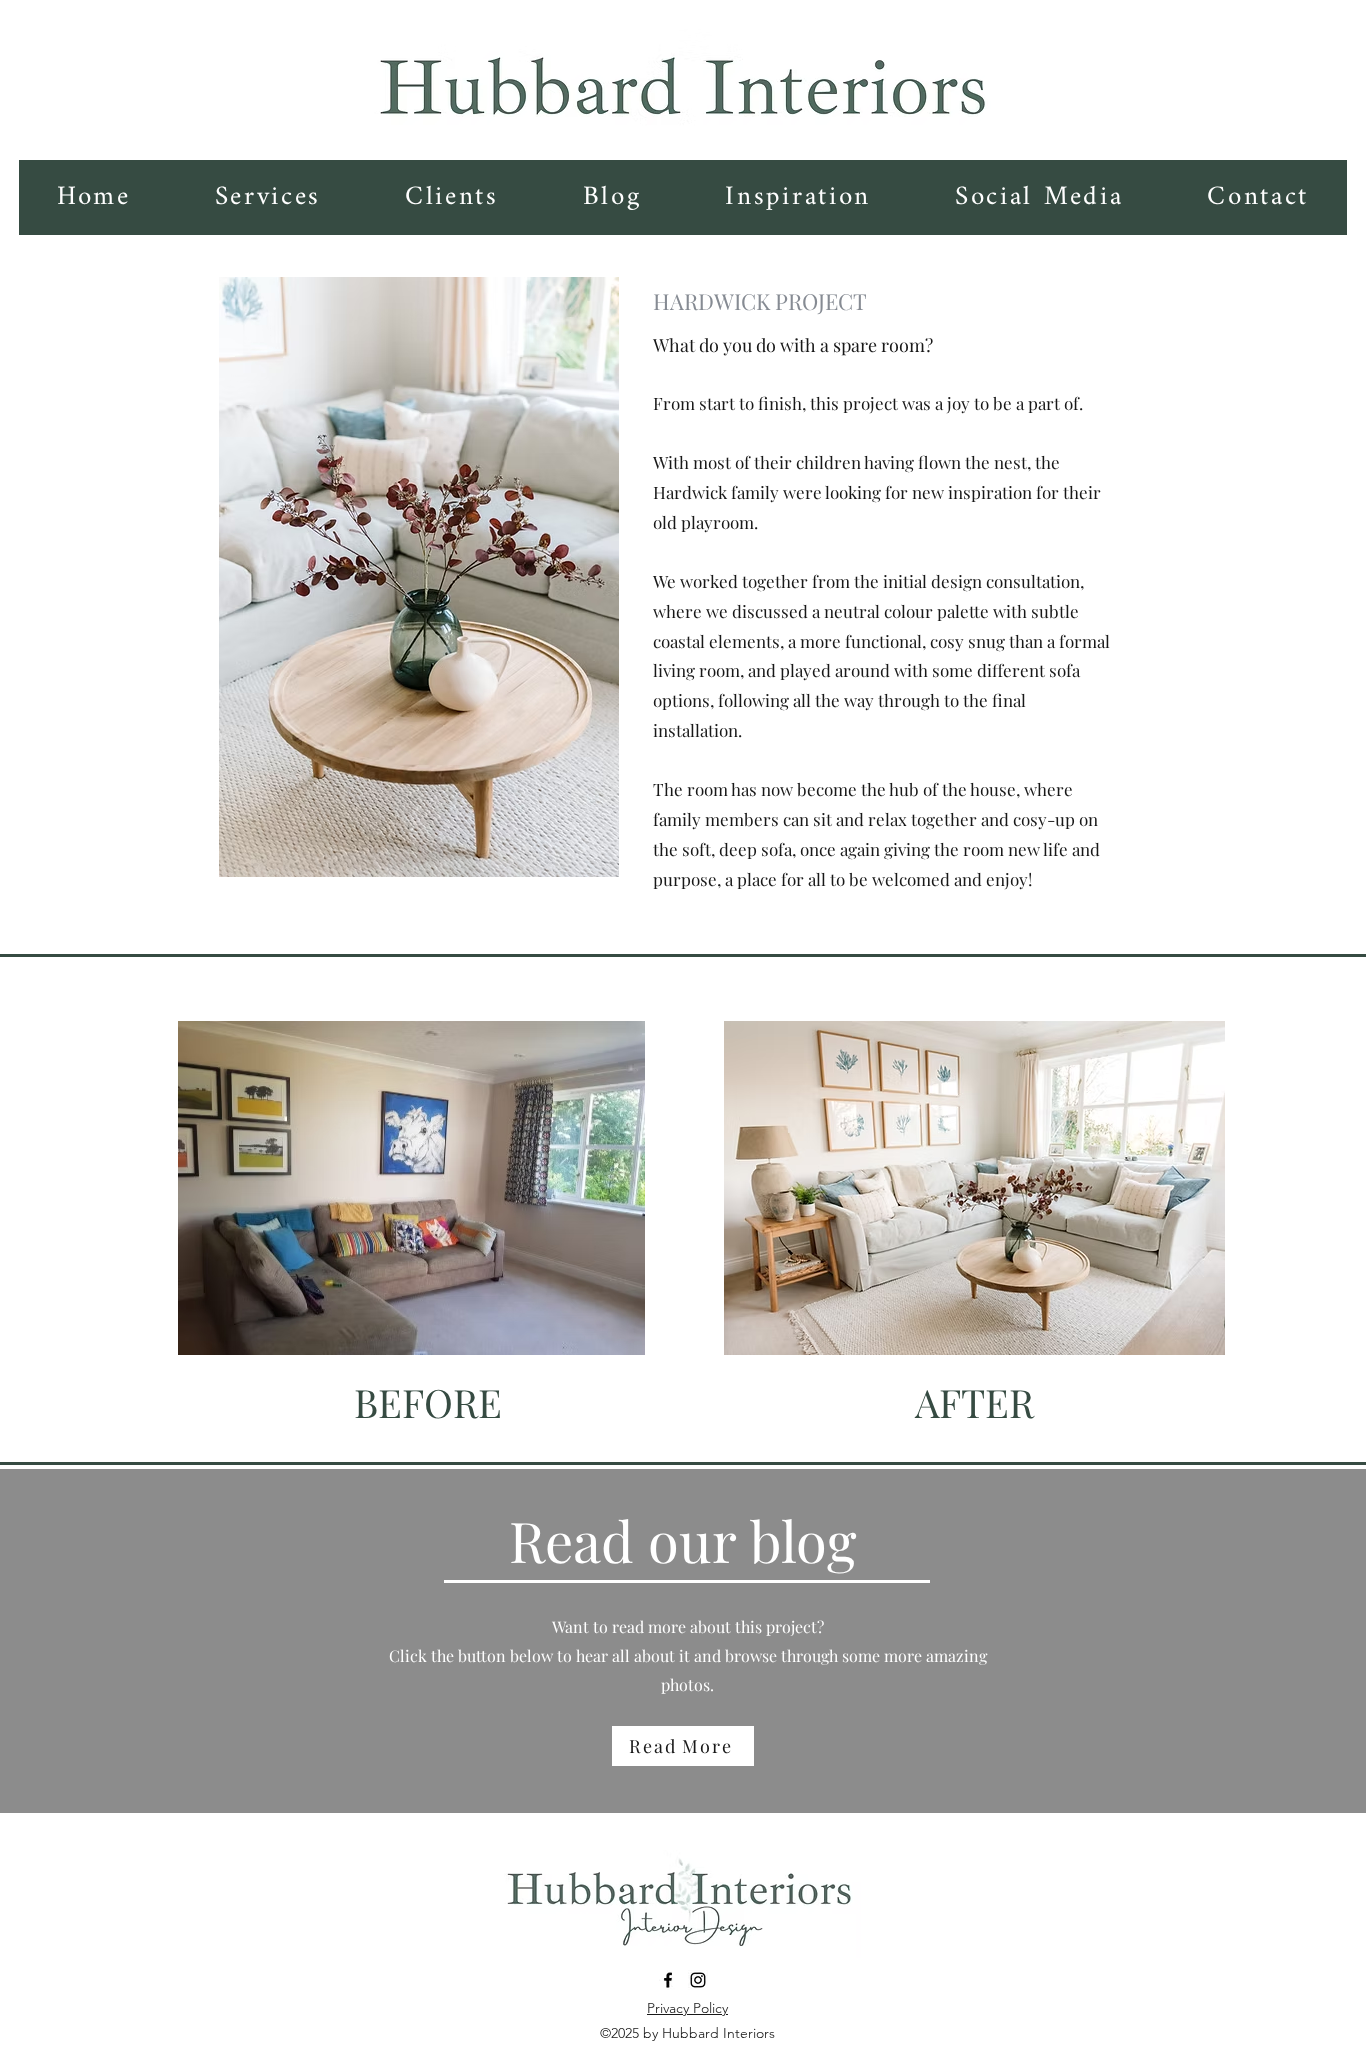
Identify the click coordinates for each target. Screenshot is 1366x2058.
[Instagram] (698, 1980)
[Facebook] (668, 1980)
